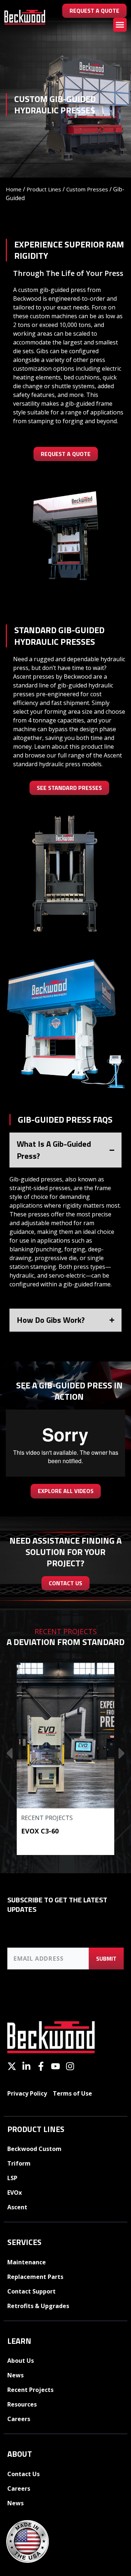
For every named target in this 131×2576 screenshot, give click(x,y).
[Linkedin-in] (26, 2066)
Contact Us (23, 2474)
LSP (12, 2178)
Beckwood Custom (34, 2149)
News (15, 2375)
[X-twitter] (12, 2066)
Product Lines (44, 189)
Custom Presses (87, 189)
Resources (22, 2404)
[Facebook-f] (41, 2066)
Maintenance (27, 2262)
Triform (19, 2163)
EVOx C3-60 (40, 1831)
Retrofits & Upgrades (38, 2306)
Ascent (17, 2207)
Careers (19, 2419)
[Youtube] (55, 2066)
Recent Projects (47, 1818)
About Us (21, 2361)
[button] (120, 25)
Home (14, 189)
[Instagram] (70, 2066)
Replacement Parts (35, 2277)
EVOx (15, 2193)
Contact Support (31, 2291)
